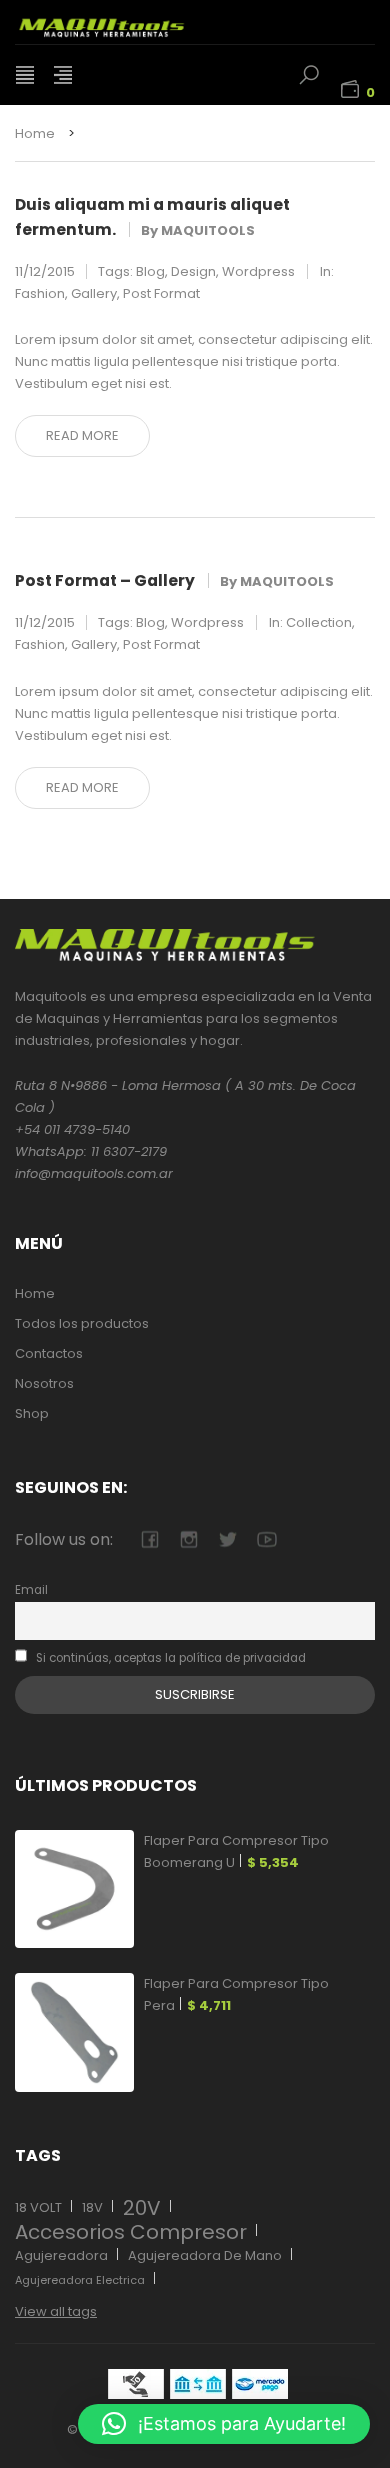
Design (193, 271)
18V (92, 2207)
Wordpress (258, 271)
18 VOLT (38, 2207)
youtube (266, 1539)
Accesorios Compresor (131, 2232)
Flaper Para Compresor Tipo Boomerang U (236, 1851)
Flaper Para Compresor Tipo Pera (236, 1994)
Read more (82, 435)
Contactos (49, 1353)
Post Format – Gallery (105, 580)
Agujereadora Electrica (80, 2280)
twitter (227, 1539)
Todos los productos (82, 1323)
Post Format (161, 293)
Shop (32, 1413)
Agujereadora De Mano (205, 2255)
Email (31, 1590)
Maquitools (208, 230)
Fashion (40, 293)
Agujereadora (61, 2255)
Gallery (94, 293)
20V (142, 2208)
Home (35, 133)
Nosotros (44, 1383)
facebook (149, 1539)
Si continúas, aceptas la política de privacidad (169, 1658)
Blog (150, 271)
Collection (319, 622)
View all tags (56, 2311)
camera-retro (188, 1539)
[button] (224, 2424)
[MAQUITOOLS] (125, 22)
